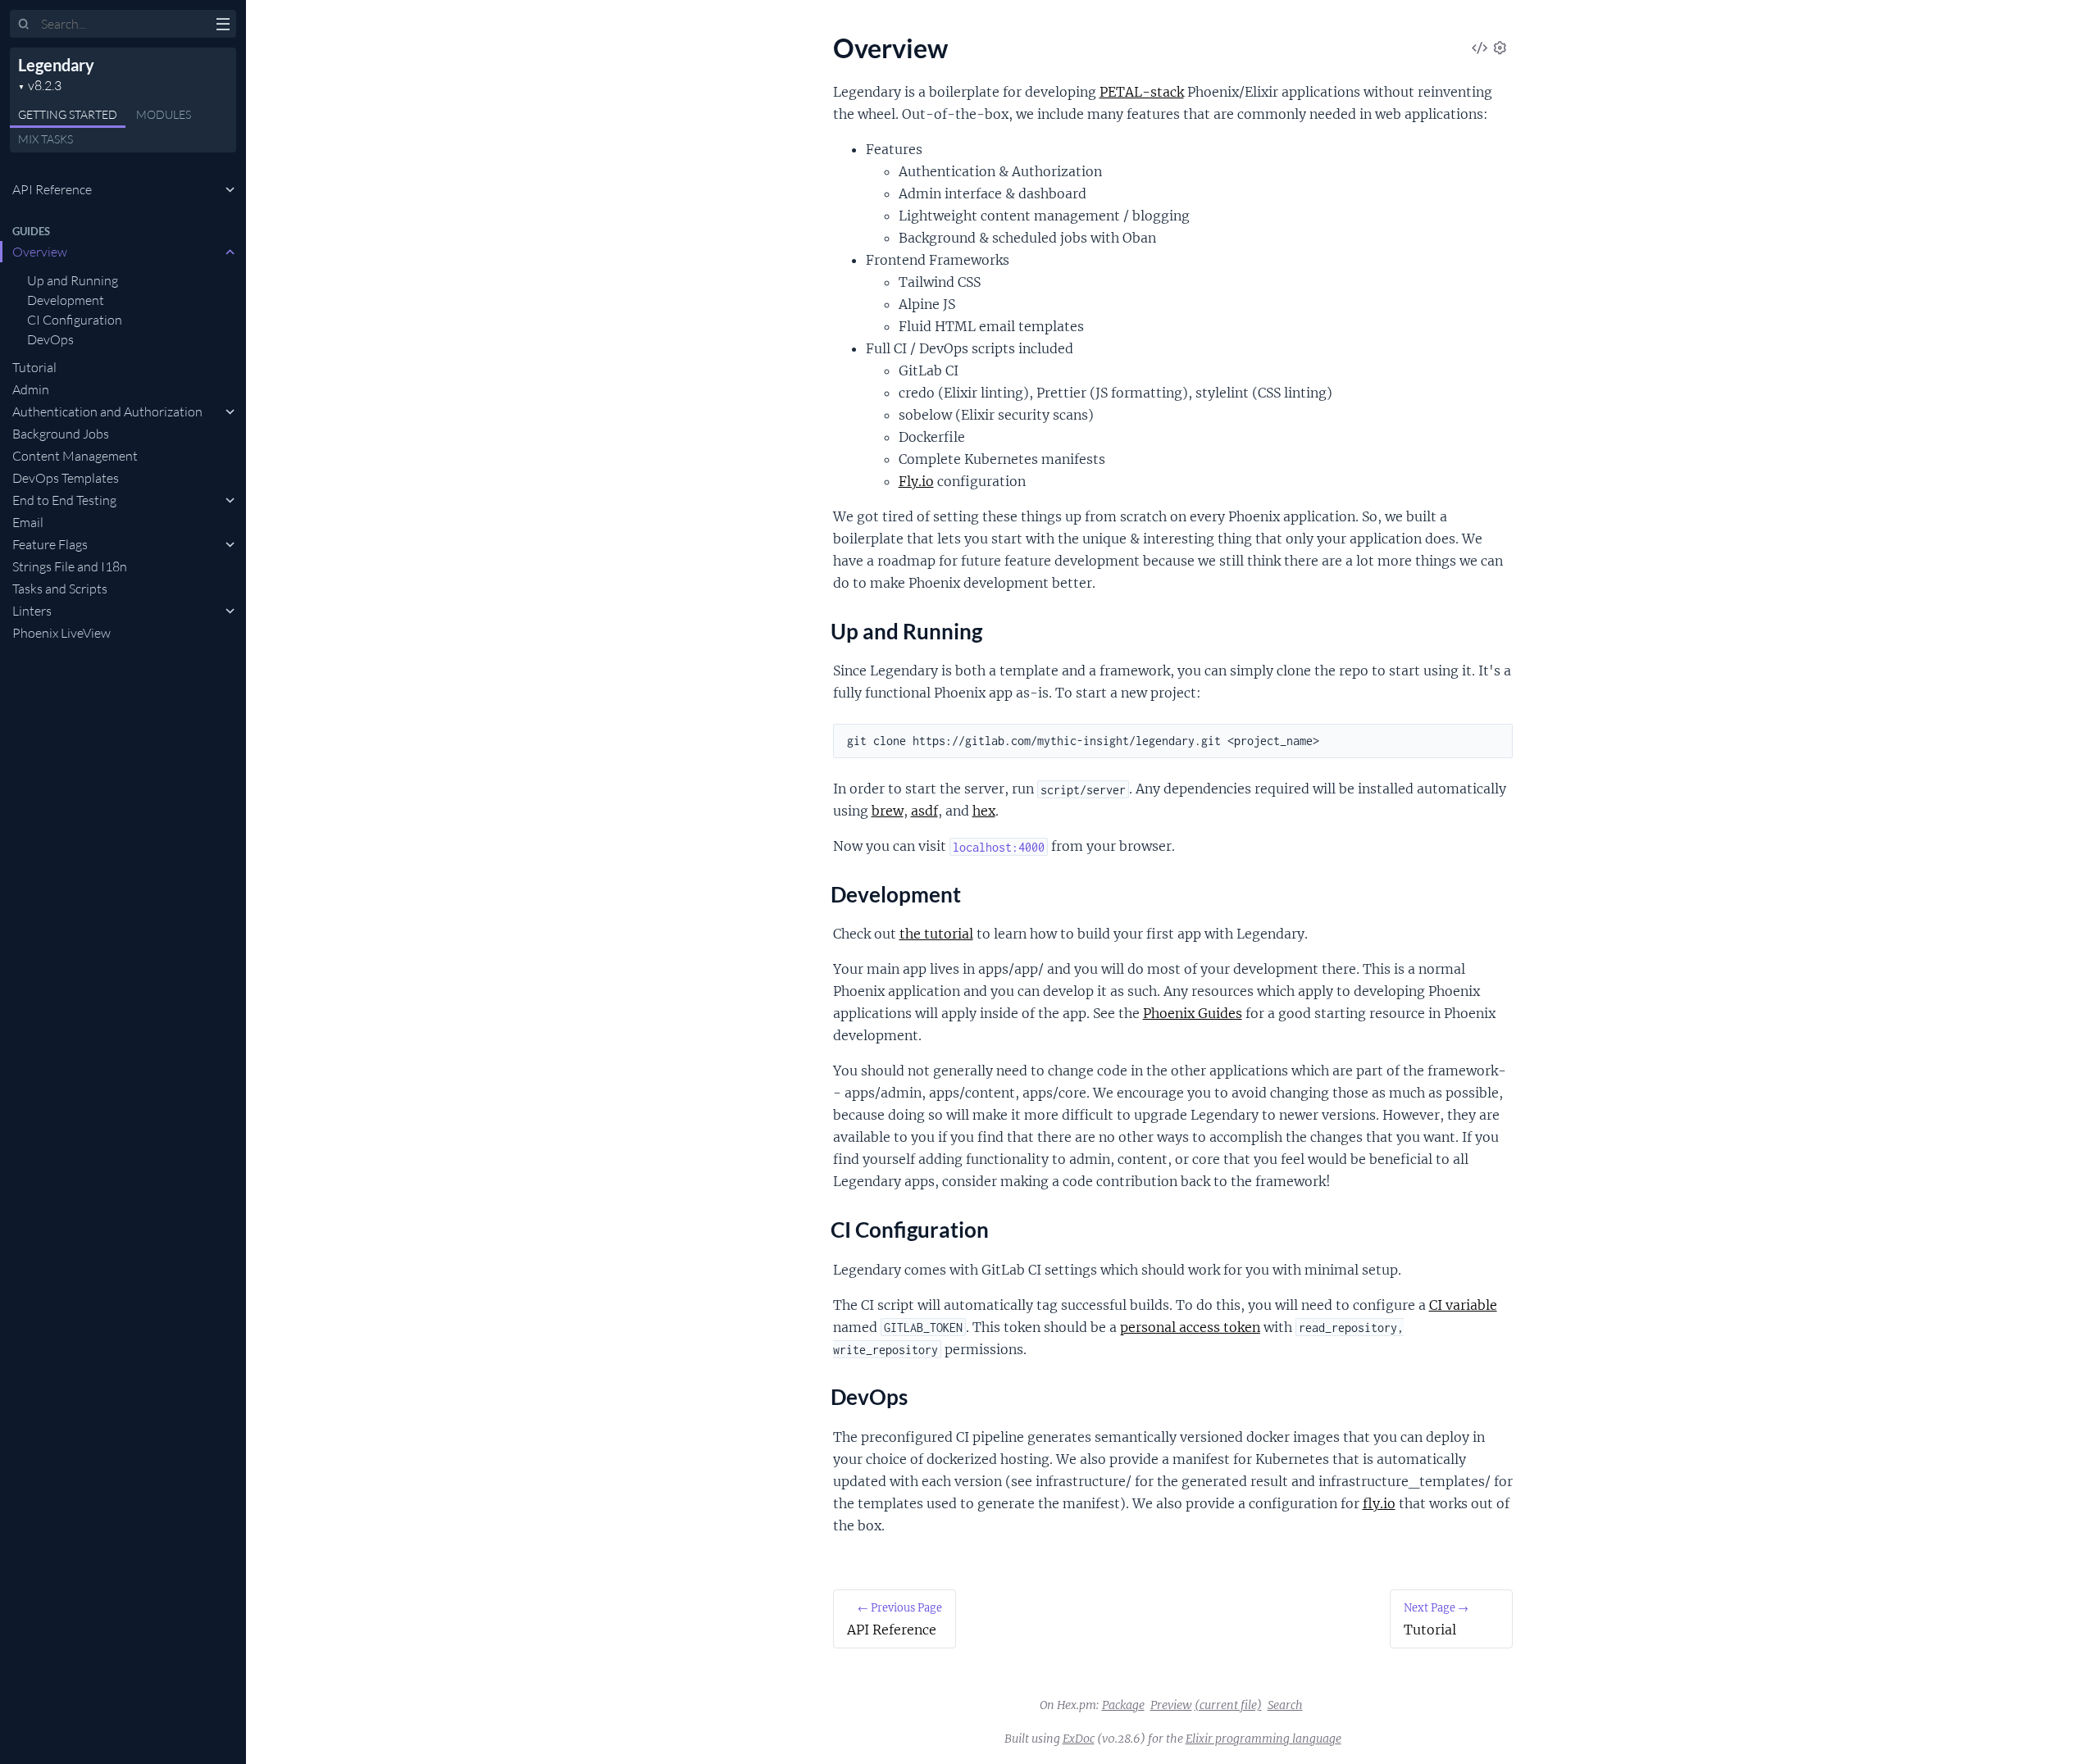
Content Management (75, 456)
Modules (164, 114)
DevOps (50, 339)
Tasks (46, 139)
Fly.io (916, 481)
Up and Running (73, 280)
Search (1285, 1705)
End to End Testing (64, 500)
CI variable (1463, 1305)
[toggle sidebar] (223, 26)
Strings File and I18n (70, 566)
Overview (40, 252)
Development (66, 300)
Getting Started (68, 114)
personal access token (1190, 1327)
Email (28, 522)
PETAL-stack (1142, 92)
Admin (31, 389)
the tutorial (936, 934)
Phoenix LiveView (61, 633)
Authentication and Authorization (107, 411)
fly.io (1379, 1503)
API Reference (52, 189)
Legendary (56, 65)
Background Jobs (61, 434)
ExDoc (1079, 1739)
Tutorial (34, 367)
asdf (924, 811)
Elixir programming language (1263, 1739)
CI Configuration (75, 320)
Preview (1171, 1705)
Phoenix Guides (1193, 1013)
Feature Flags (50, 544)
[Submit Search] (24, 25)
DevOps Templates (66, 478)
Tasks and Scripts (60, 589)
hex (984, 811)
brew (888, 811)
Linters (32, 611)
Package (1123, 1705)
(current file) (1228, 1705)
